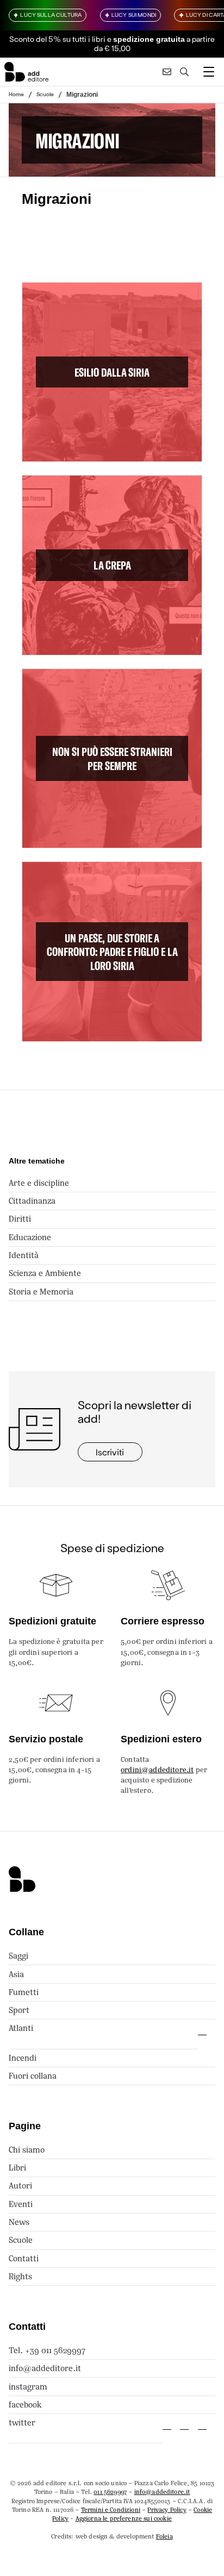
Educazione (30, 1237)
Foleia (164, 2536)
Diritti (20, 1219)
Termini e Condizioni (111, 2510)
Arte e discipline (39, 1183)
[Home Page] (26, 72)
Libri (17, 2168)
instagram (28, 2387)
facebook (25, 2405)
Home (16, 94)
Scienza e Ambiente (45, 1273)
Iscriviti (110, 1452)
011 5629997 (110, 2492)
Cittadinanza (32, 1201)
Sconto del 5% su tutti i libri (57, 39)
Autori (20, 2186)
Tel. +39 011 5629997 (47, 2350)
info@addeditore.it (45, 2368)
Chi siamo (27, 2150)
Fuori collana (33, 2076)
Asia (16, 1974)
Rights (20, 2276)
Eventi (21, 2204)
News (19, 2222)
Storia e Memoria (41, 1292)
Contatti (24, 2258)
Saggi (18, 1956)
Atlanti (21, 2028)
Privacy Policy (167, 2510)
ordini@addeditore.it (157, 1770)
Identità (24, 1255)
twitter (22, 2422)
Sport (19, 2010)
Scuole (45, 94)
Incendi (23, 2058)
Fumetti (24, 1992)
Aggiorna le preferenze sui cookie (124, 2518)
